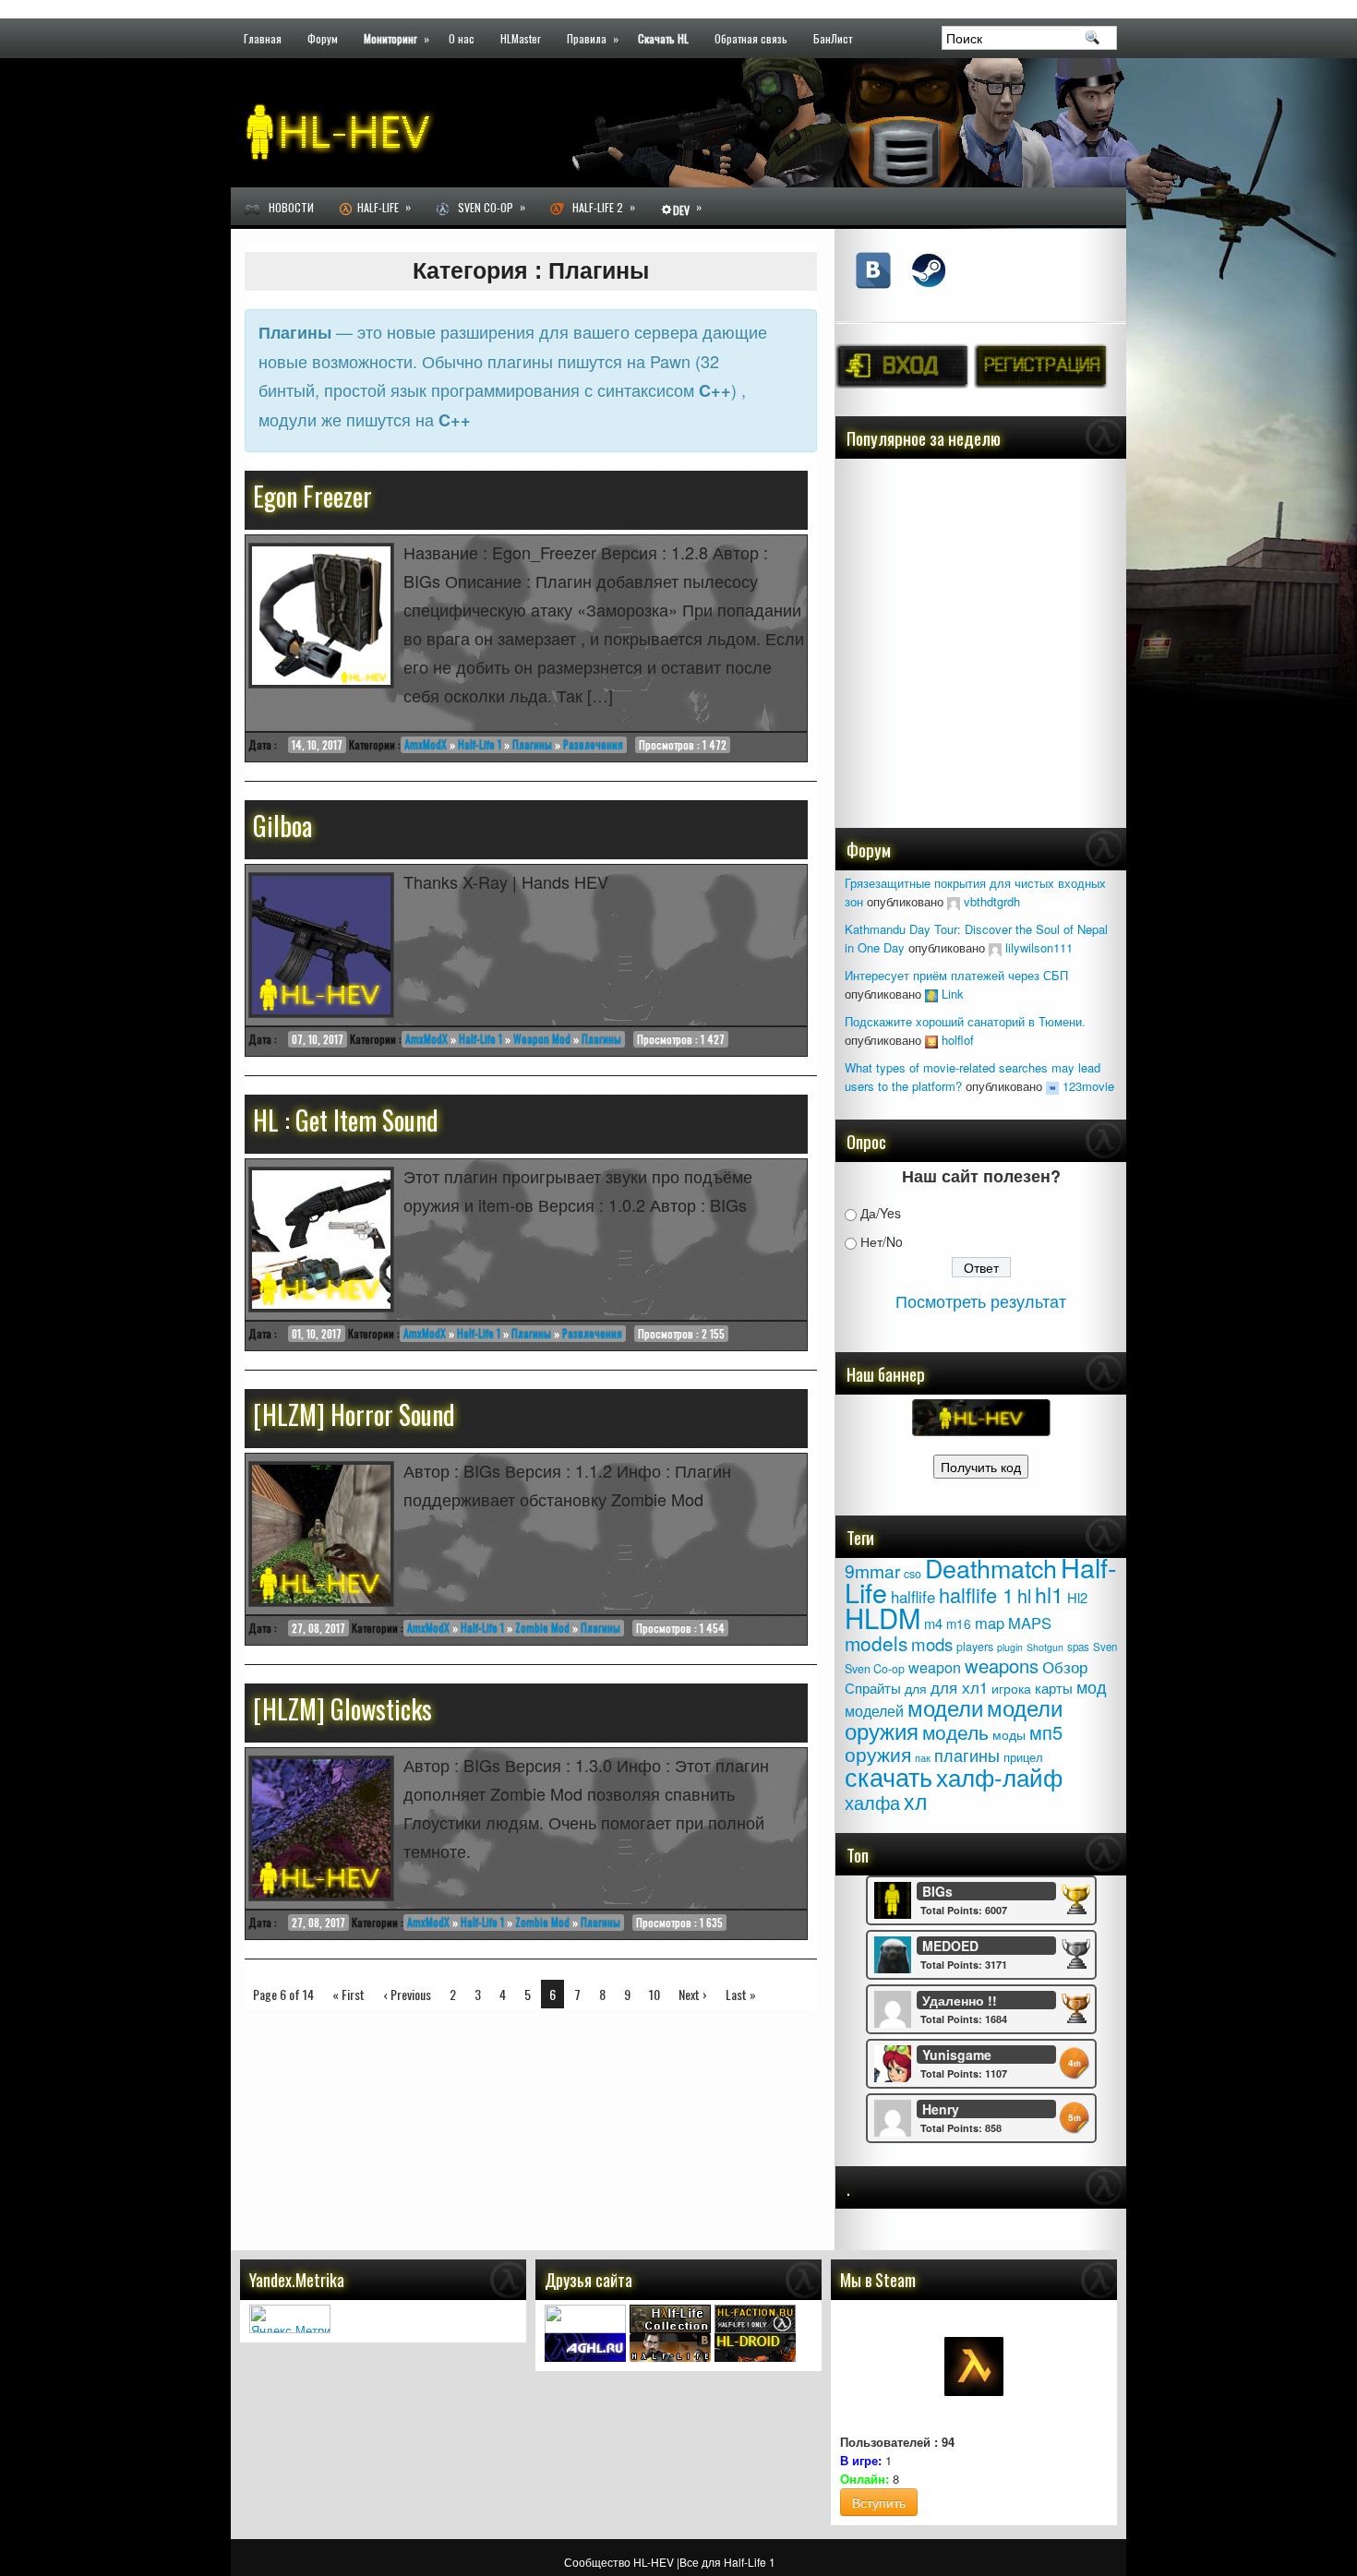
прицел (1023, 1757)
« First (348, 1994)
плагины (967, 1755)
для (916, 1688)
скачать (889, 1776)
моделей (874, 1710)
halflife (913, 1597)
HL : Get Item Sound (346, 1120)
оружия (878, 1754)
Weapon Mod (542, 1039)
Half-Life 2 (600, 207)
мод (1092, 1687)
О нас (462, 37)
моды (1009, 1734)
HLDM (883, 1617)
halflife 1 (976, 1594)
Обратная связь (751, 37)
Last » (741, 1994)
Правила (593, 37)
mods (932, 1644)
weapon (935, 1667)
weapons (1002, 1665)
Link (953, 994)
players (975, 1647)
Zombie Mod (542, 1628)
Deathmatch (991, 1568)
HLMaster (521, 37)
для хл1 (959, 1687)
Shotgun (1045, 1647)
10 (654, 1994)
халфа (872, 1802)
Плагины (532, 744)
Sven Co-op (487, 207)
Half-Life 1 (480, 744)
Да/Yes (881, 1213)
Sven (1105, 1647)
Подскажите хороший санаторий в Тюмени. (965, 1021)
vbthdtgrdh (992, 901)
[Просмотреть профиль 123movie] (1052, 1086)
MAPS (1030, 1623)
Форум (323, 37)
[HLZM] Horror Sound (354, 1414)
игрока (1011, 1688)
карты (1054, 1687)
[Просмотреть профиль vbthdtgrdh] (954, 901)
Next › (693, 1994)
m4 (933, 1623)
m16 (959, 1623)
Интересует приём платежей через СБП (956, 975)
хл (915, 1801)
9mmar (872, 1570)
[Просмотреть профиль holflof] (931, 1040)
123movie (1088, 1086)
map (990, 1623)
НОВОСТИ (287, 207)
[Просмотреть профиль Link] (931, 994)
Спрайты (873, 1688)
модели (945, 1707)
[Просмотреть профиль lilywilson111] (995, 947)
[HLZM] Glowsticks (342, 1709)
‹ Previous (407, 1994)
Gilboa (282, 826)
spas (1078, 1647)
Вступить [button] (879, 2502)
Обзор (1065, 1666)
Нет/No (882, 1241)
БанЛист (833, 37)
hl (1024, 1595)
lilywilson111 (1039, 947)
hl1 (1049, 1594)
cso (913, 1574)
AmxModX (426, 744)
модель (955, 1731)
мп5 (1046, 1732)
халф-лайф (999, 1776)
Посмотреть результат (981, 1300)
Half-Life (381, 207)
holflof (958, 1040)
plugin (1010, 1647)
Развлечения (593, 744)
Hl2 (1077, 1597)
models (876, 1643)
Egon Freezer (312, 496)
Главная (263, 37)
